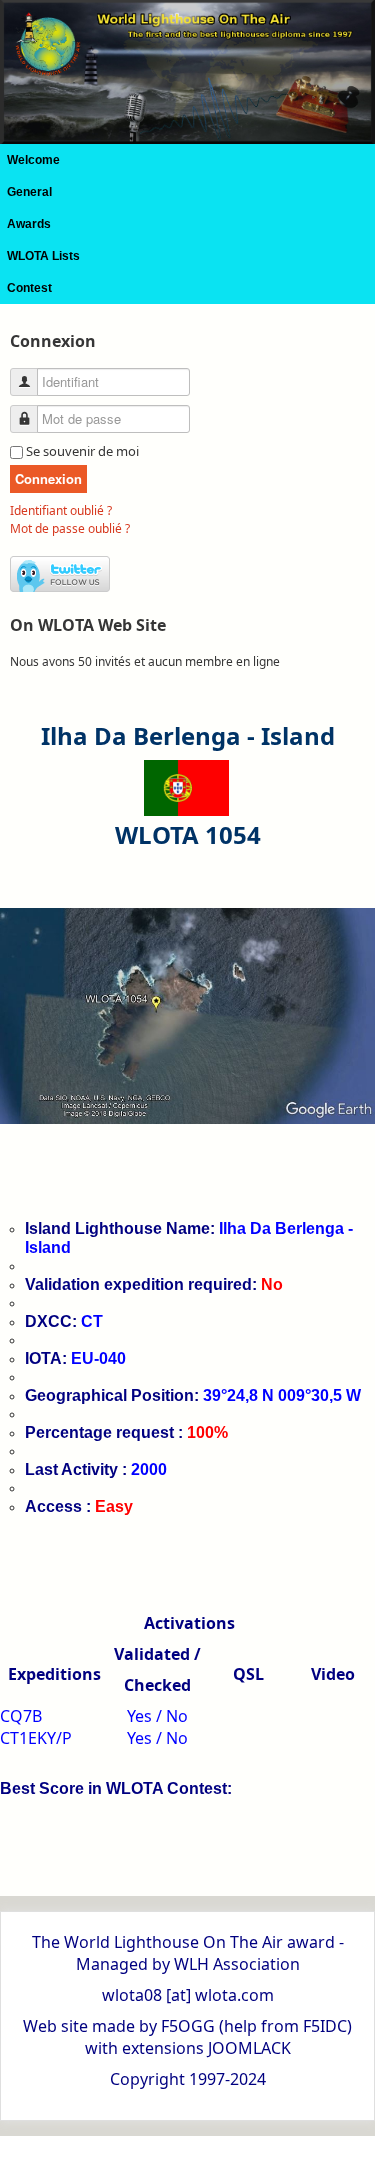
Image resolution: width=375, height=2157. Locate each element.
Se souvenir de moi (82, 451)
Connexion (48, 478)
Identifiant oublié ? (61, 510)
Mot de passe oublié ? (70, 528)
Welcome (33, 160)
